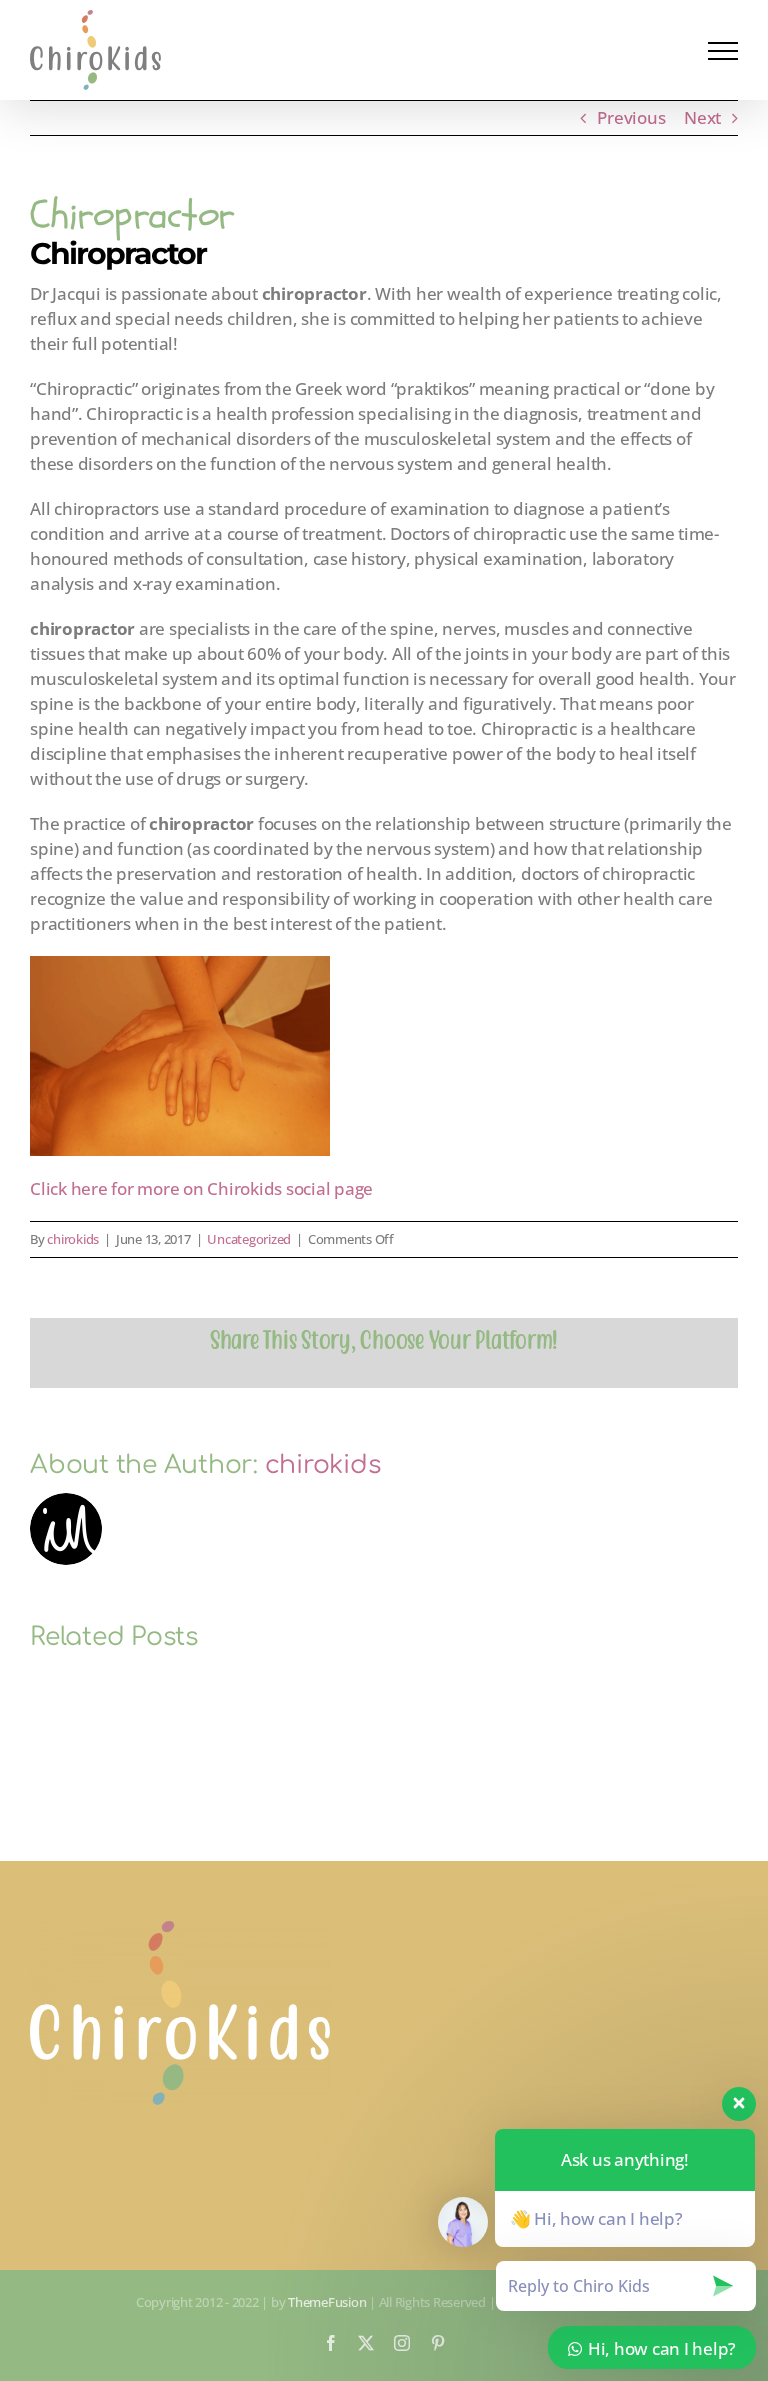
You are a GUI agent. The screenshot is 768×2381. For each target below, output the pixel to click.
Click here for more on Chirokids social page (201, 1188)
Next (702, 117)
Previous (631, 117)
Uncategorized (249, 1239)
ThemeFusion (327, 2302)
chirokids (73, 1239)
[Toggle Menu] (723, 51)
